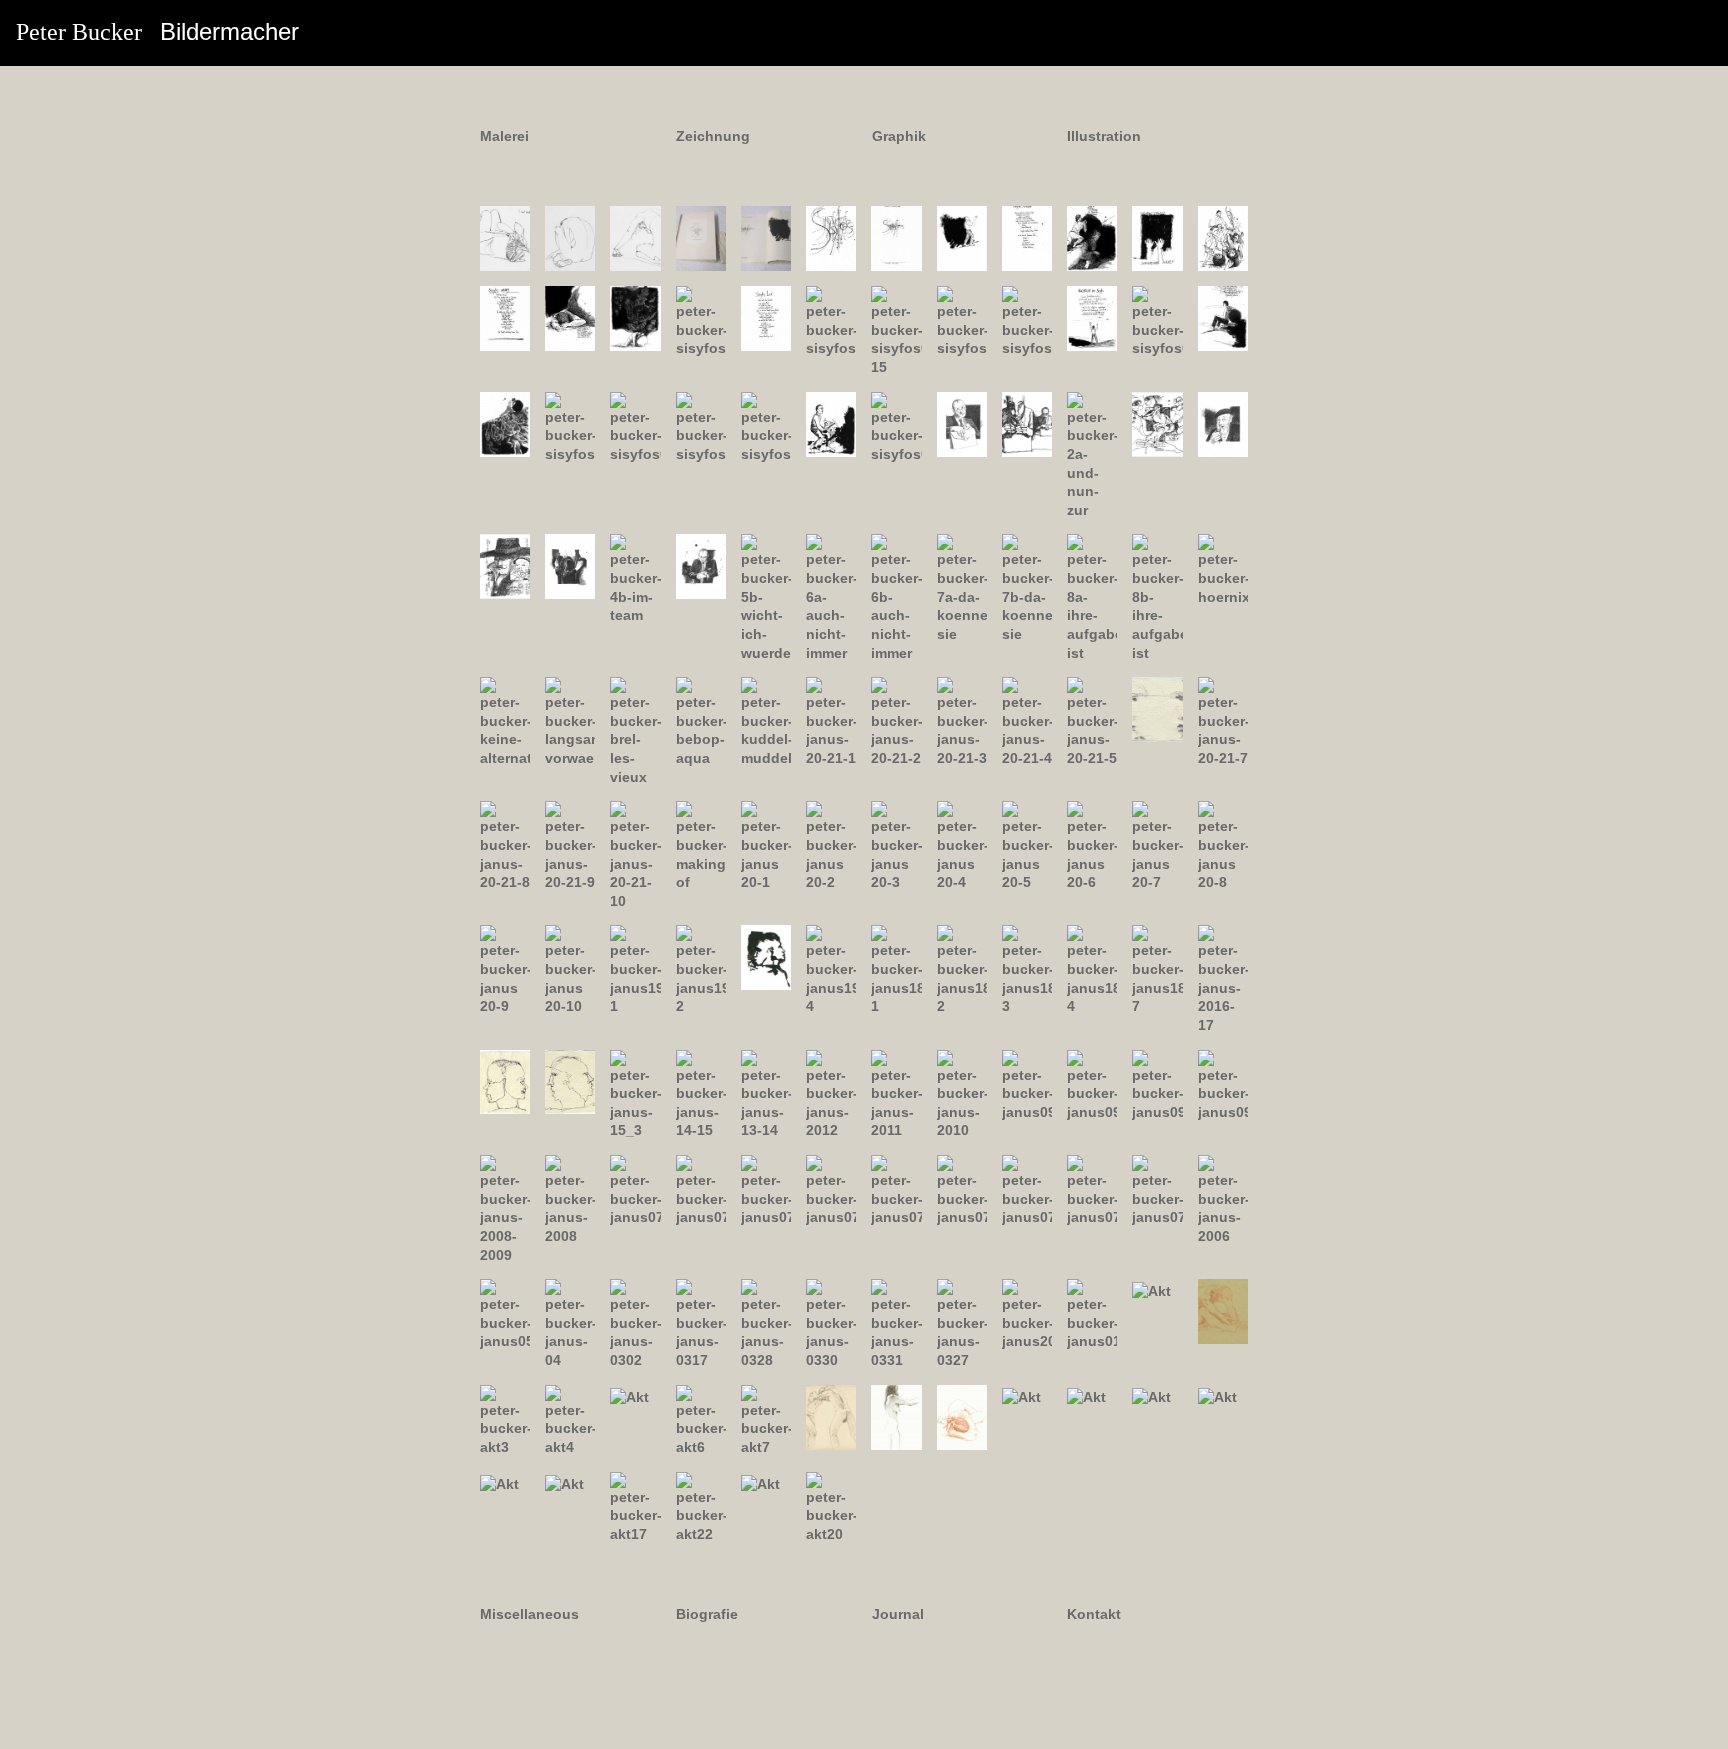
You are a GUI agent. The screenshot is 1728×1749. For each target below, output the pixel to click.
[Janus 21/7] (1223, 721)
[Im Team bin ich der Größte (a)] (570, 566)
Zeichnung (713, 136)
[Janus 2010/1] (1027, 1084)
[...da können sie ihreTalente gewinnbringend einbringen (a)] (962, 588)
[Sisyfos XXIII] (635, 426)
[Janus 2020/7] (1157, 845)
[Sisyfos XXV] (766, 426)
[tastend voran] (570, 721)
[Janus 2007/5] (896, 1190)
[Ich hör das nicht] (1223, 569)
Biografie (707, 1614)
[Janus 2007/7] (1027, 1190)
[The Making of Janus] (701, 845)
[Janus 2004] (570, 1323)
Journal (898, 1614)
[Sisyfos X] (635, 317)
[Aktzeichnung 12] (1086, 1396)
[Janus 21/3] (962, 721)
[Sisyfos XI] (701, 321)
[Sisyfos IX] (570, 317)
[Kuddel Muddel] (766, 721)
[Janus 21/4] (1027, 721)
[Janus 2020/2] (831, 845)
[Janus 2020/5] (1027, 845)
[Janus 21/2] (896, 721)
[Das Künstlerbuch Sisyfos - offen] (766, 237)
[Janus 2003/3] (701, 1323)
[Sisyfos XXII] (570, 426)
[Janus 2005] (505, 1314)
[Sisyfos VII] (1223, 237)
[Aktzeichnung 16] (564, 1483)
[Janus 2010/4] (1223, 1084)
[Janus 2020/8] (1223, 845)
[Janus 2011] (962, 1093)
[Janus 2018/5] (1157, 969)
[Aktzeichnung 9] (896, 1416)
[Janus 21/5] (1092, 721)
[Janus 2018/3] (1027, 969)
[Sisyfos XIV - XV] (896, 330)
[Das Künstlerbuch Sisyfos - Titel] (701, 237)
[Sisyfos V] (1092, 237)
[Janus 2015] (701, 1093)
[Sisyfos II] (896, 237)
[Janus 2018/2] (962, 969)
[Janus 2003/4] (766, 1323)
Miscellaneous (529, 1614)
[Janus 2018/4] (1092, 969)
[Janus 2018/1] (896, 969)
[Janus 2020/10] (570, 969)
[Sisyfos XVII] (1027, 321)
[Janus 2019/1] (635, 969)
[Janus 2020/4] (962, 845)
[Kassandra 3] (635, 237)
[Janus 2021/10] (635, 855)
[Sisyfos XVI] (962, 321)
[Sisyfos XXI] (505, 423)
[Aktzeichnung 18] (701, 1506)
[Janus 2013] (831, 1093)
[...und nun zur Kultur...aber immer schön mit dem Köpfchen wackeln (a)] (1092, 454)
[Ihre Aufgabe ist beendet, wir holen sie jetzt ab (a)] (1092, 597)
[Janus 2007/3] (766, 1190)
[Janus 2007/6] (962, 1190)
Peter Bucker (157, 31)
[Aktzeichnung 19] (760, 1483)
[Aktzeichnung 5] (629, 1396)
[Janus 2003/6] (896, 1323)
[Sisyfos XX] (1223, 317)
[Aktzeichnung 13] (1151, 1396)
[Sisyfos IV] (1027, 237)
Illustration (1104, 136)
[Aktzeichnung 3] (505, 1419)
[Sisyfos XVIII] (1092, 317)
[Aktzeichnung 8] (831, 1416)
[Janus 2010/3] (1157, 1084)
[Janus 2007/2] (701, 1190)
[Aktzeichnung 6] (701, 1419)
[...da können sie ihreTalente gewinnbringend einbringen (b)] (1027, 588)
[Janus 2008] (570, 1199)
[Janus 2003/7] (962, 1323)
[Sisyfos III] (962, 237)
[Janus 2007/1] (635, 1190)
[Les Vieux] (635, 730)
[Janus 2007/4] (831, 1190)
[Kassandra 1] (505, 237)
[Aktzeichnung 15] (499, 1483)
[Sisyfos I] (831, 237)
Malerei (504, 136)
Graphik (899, 136)
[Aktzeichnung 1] (1151, 1290)
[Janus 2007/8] (1092, 1190)
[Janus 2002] (1027, 1314)
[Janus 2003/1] (635, 1323)
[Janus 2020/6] (1092, 845)
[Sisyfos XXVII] (896, 426)
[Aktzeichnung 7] (766, 1419)
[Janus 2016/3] (635, 1093)
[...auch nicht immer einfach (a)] (831, 597)
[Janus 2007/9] (1157, 1190)
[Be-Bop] (701, 721)
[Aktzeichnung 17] (635, 1506)
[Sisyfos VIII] (505, 317)
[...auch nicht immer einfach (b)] (896, 597)
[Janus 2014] (766, 1093)
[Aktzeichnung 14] (1217, 1396)
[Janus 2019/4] (831, 969)
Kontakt (1094, 1614)
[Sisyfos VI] (1157, 237)
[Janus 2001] (1092, 1314)
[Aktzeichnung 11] (1021, 1396)
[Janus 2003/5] (831, 1323)
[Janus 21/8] (505, 845)
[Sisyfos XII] (766, 317)
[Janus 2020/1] (766, 845)
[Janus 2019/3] (766, 957)
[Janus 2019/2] (701, 969)
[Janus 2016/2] (570, 1081)
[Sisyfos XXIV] (701, 426)
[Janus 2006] (1223, 1199)
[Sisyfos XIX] (1157, 321)
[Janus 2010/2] (1092, 1084)
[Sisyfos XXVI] (831, 423)
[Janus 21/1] (831, 721)
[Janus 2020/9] (505, 969)
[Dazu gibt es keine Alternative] (505, 721)
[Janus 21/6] (1157, 708)
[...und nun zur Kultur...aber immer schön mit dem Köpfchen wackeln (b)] (1157, 423)
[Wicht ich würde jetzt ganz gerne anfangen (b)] (766, 597)
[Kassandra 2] (570, 237)
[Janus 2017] (1223, 979)
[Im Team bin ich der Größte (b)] (635, 578)
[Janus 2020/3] (896, 845)
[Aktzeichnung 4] (570, 1419)
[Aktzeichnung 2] (1223, 1310)
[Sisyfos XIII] (831, 321)
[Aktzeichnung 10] (962, 1416)
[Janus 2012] (896, 1093)
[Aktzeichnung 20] (831, 1506)
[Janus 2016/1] (505, 1081)
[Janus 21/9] (570, 845)
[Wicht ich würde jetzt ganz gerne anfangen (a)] (701, 566)
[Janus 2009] (505, 1208)
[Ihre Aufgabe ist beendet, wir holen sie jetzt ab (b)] (1157, 597)
